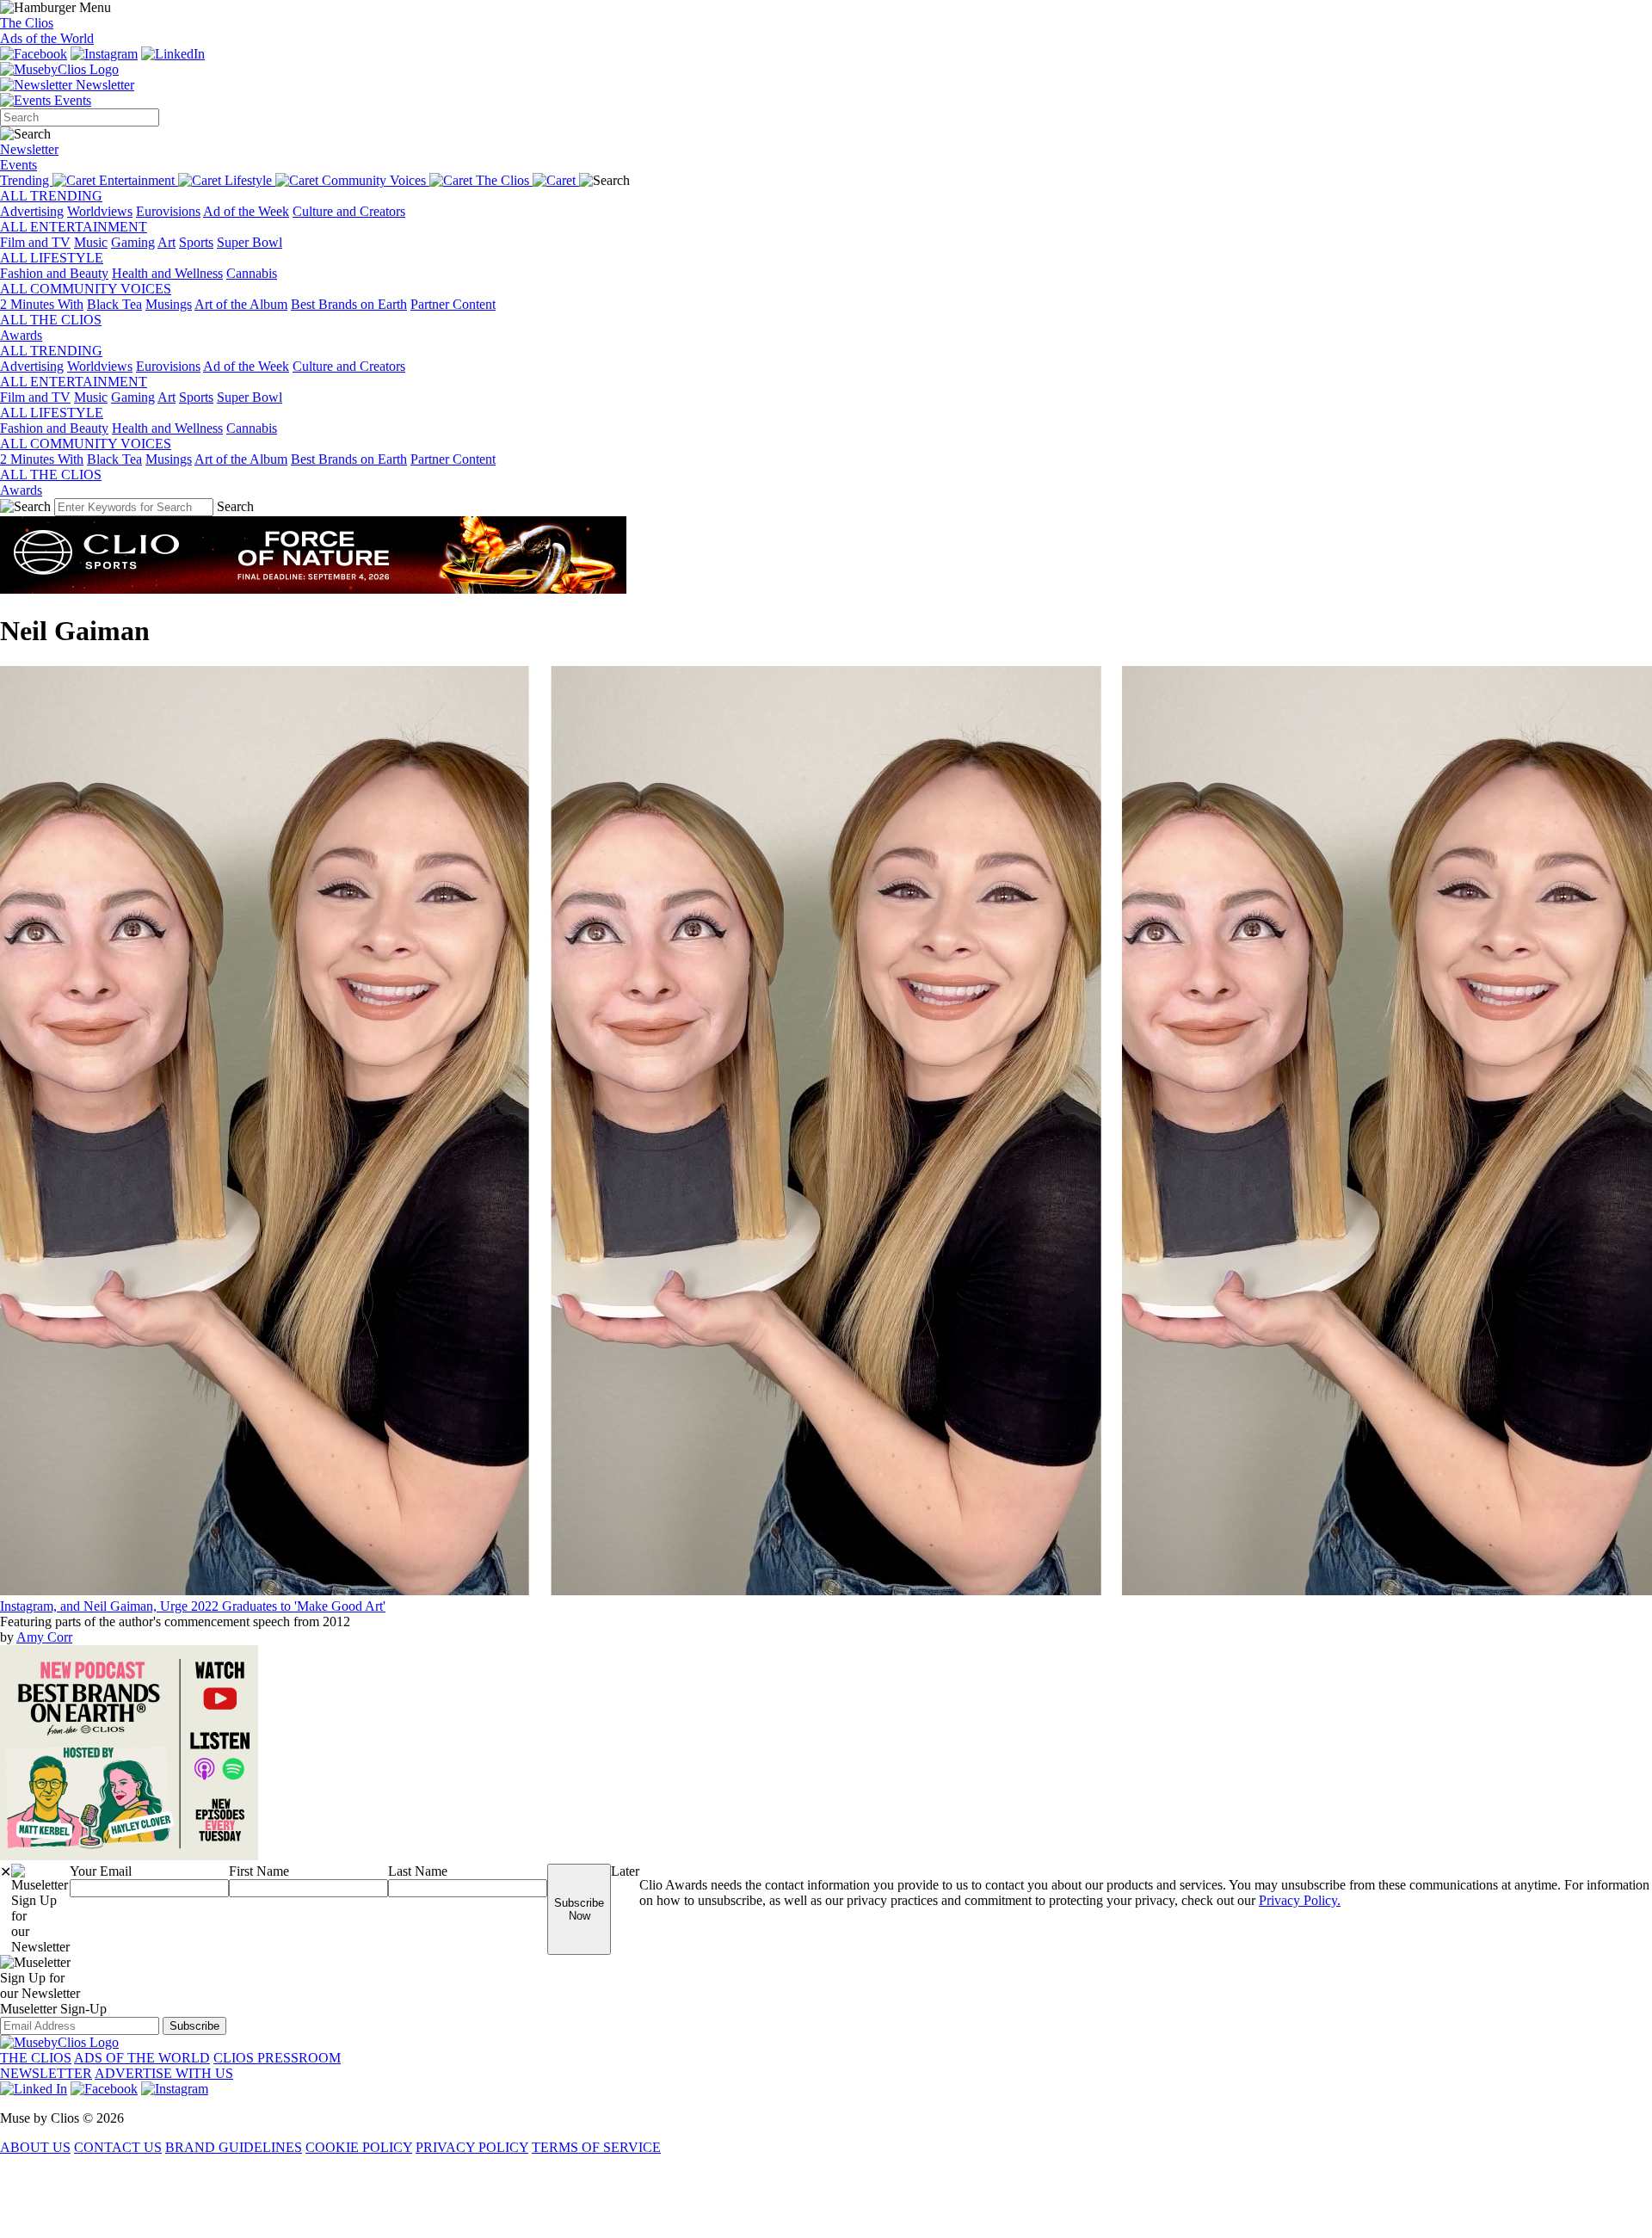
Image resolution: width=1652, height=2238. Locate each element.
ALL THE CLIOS (51, 320)
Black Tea (114, 304)
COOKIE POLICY (359, 2147)
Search (235, 506)
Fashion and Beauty (54, 273)
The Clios (27, 23)
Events (71, 100)
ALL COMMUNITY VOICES (86, 289)
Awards (21, 335)
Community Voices (376, 180)
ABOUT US (35, 2147)
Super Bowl (250, 242)
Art (166, 242)
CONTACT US (118, 2147)
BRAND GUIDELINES (234, 2147)
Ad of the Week (246, 211)
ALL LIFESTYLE (52, 258)
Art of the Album (241, 304)
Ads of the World (47, 38)
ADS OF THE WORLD (142, 2058)
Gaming (133, 242)
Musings (169, 304)
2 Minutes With (42, 304)
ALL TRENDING (51, 196)
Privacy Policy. (1300, 1900)
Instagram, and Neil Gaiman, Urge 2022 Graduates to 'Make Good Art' (193, 1606)
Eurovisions (168, 211)
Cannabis (252, 273)
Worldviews (100, 211)
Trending (26, 180)
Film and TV (35, 242)
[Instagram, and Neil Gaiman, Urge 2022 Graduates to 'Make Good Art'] (826, 1591)
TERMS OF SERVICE (596, 2147)
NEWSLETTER (46, 2073)
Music (91, 242)
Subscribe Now (579, 1909)
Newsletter (103, 85)
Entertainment (139, 180)
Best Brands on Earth (349, 304)
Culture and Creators (349, 211)
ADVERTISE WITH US (164, 2073)
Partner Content (453, 304)
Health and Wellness (167, 273)
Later (625, 1871)
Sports (196, 242)
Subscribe (194, 2026)
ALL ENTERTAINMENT (74, 227)
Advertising (32, 211)
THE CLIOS (36, 2058)
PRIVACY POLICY (472, 2147)
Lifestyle (250, 180)
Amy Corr (44, 1637)
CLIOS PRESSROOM (277, 2058)
